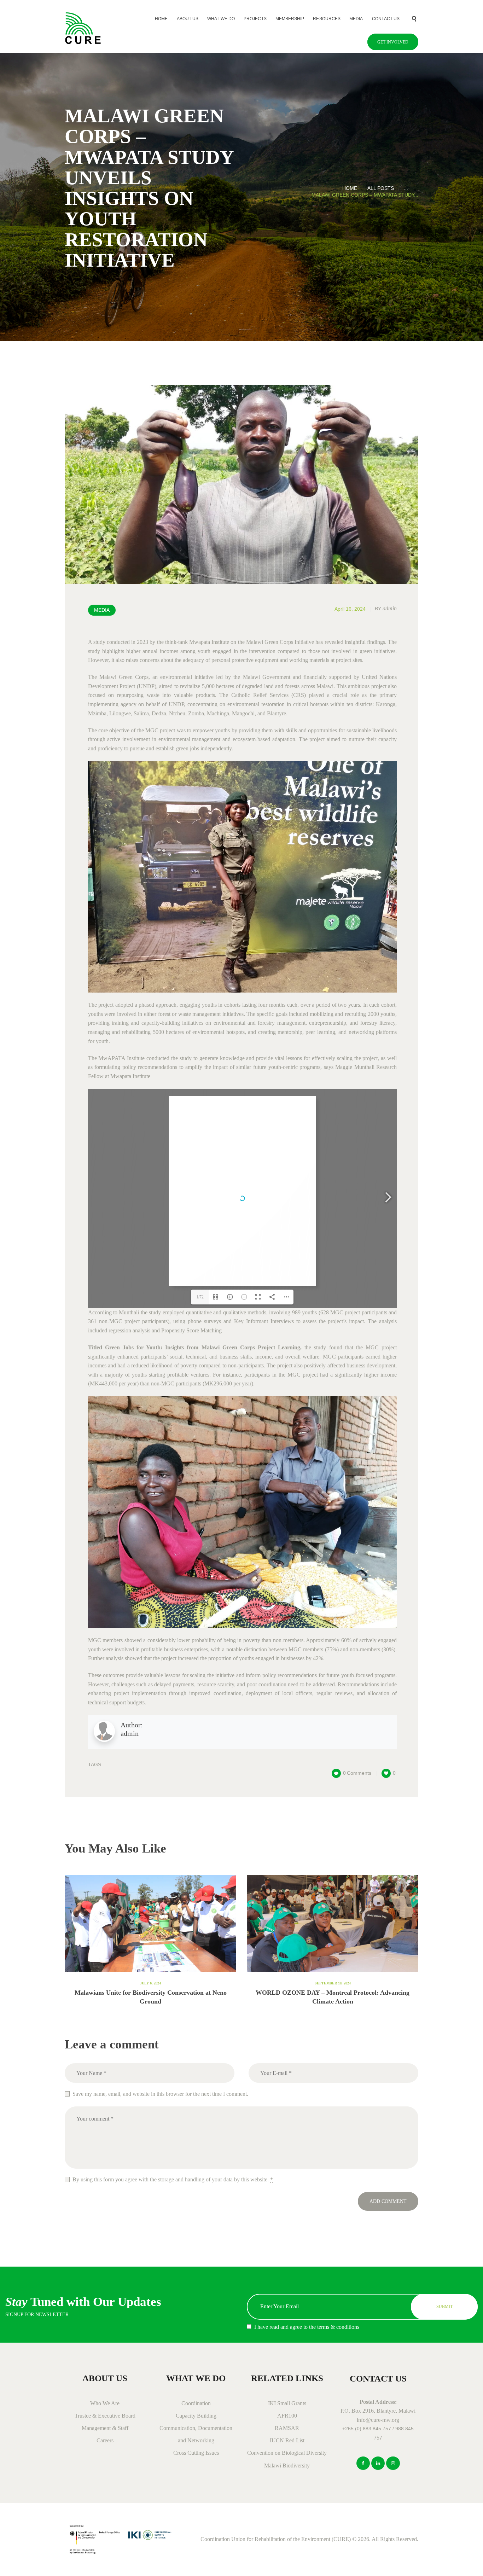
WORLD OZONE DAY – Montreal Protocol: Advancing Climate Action (333, 1997)
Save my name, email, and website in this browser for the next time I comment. (160, 2094)
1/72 (200, 1297)
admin (386, 608)
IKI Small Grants (287, 2403)
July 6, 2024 (150, 1983)
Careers (105, 2440)
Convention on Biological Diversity (287, 2453)
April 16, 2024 (350, 609)
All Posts (381, 188)
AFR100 (287, 2416)
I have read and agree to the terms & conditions (307, 2327)
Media (102, 610)
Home (350, 188)
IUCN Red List (287, 2440)
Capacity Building (196, 2416)
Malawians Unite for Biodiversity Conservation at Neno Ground (151, 1997)
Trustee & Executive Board (105, 2416)
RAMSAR (287, 2428)
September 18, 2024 (333, 1983)
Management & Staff (105, 2428)
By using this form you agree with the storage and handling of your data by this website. (173, 2179)
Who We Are (105, 2403)
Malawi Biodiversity (287, 2465)
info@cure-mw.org (378, 2420)
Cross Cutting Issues (196, 2453)
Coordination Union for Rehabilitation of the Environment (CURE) (276, 2539)
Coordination (196, 2403)
